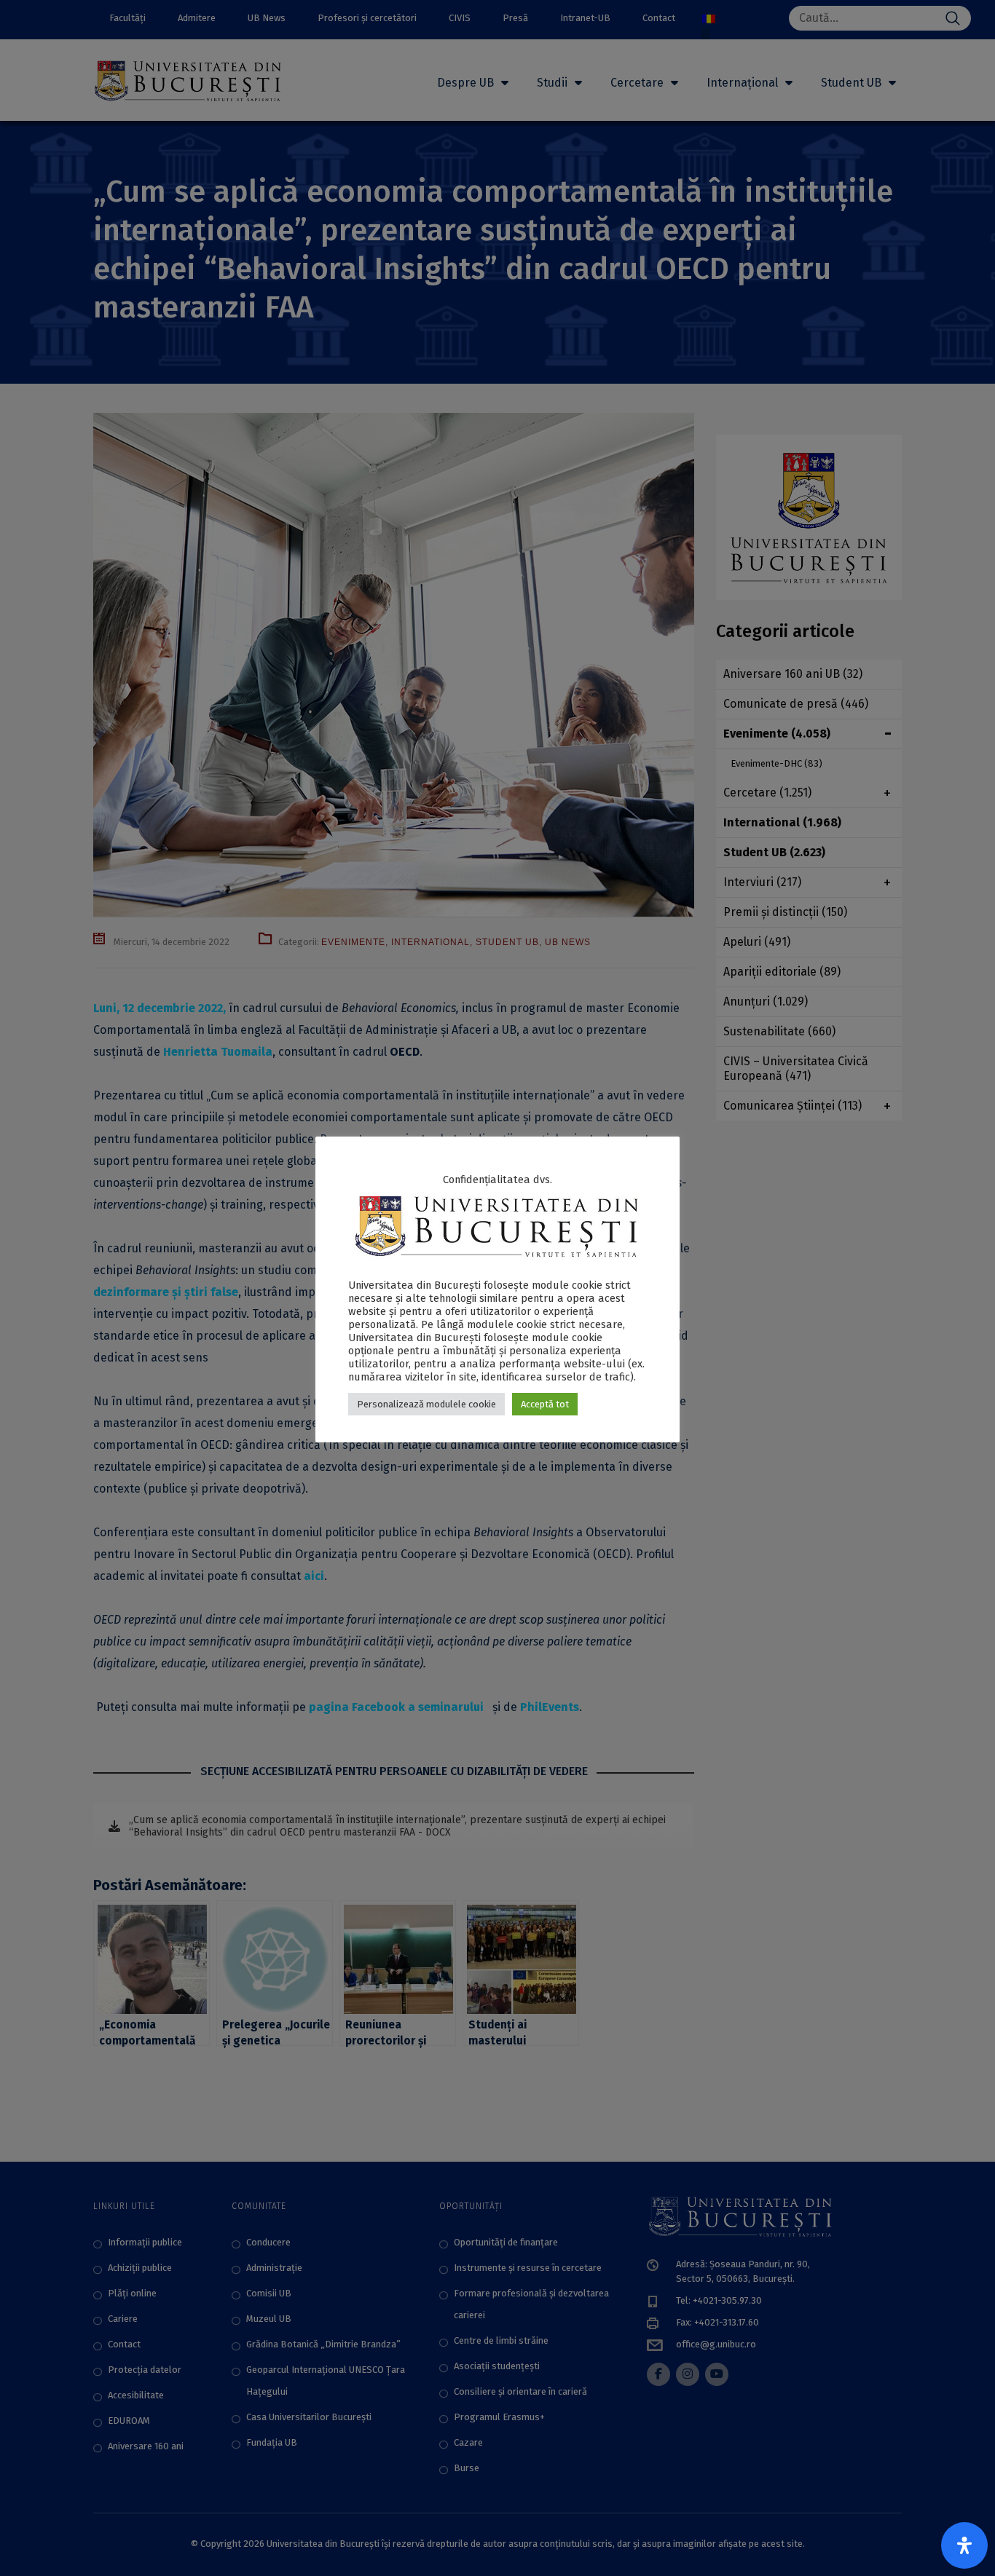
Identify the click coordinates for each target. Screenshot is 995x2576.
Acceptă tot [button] (545, 1404)
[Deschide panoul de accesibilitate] (964, 2545)
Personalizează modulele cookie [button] (426, 1404)
